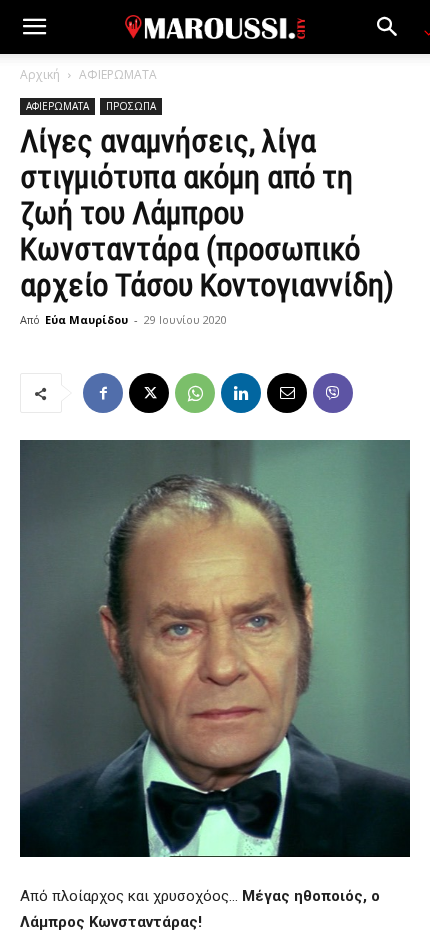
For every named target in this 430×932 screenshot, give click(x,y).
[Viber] (333, 393)
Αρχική (40, 74)
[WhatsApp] (195, 393)
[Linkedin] (241, 393)
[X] (149, 393)
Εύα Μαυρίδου (86, 319)
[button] (34, 27)
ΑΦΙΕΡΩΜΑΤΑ (118, 74)
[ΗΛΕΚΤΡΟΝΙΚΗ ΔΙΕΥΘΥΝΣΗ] (287, 393)
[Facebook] (103, 393)
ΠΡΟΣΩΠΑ (131, 106)
